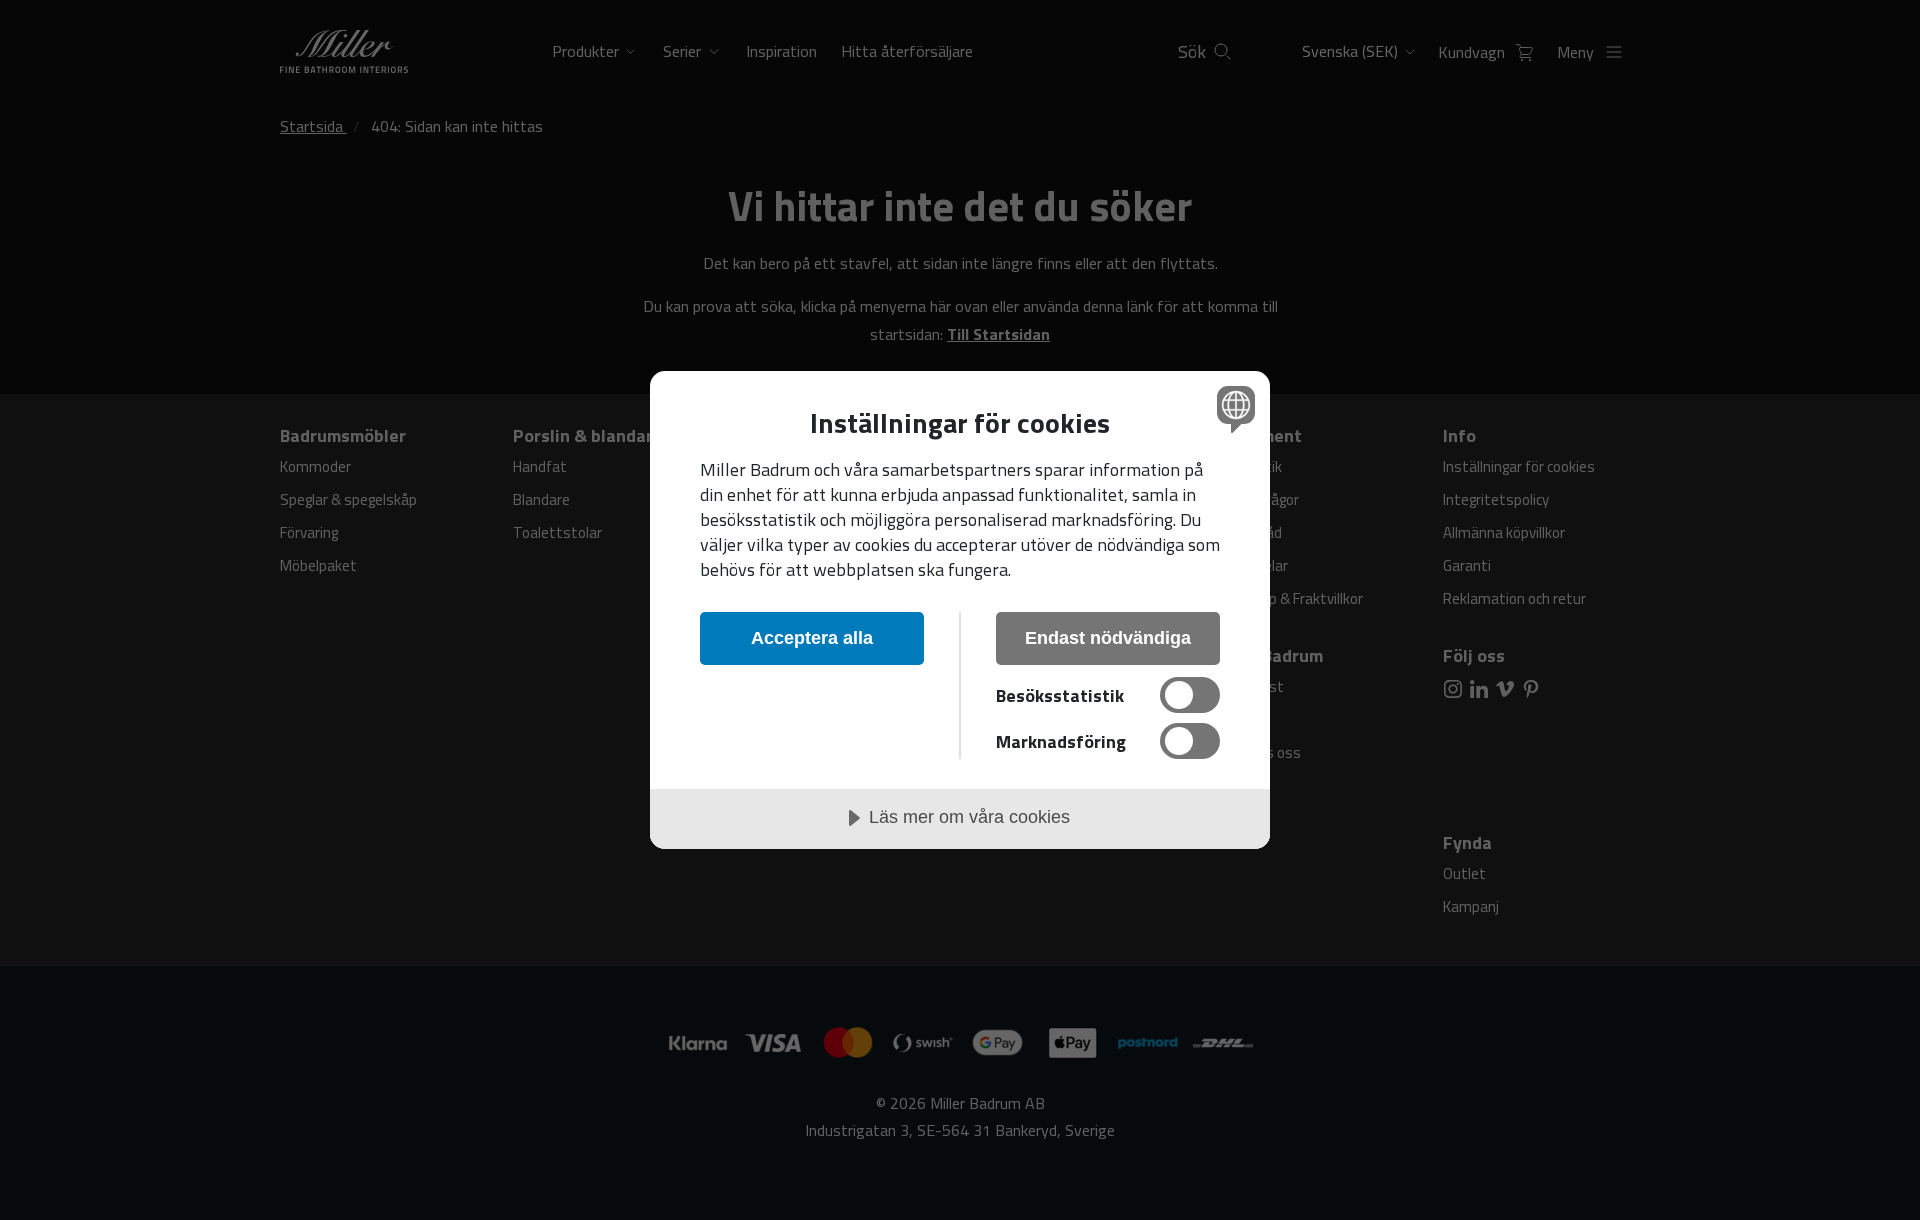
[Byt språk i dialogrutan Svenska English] (1232, 408)
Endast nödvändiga (1108, 638)
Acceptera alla (812, 638)
